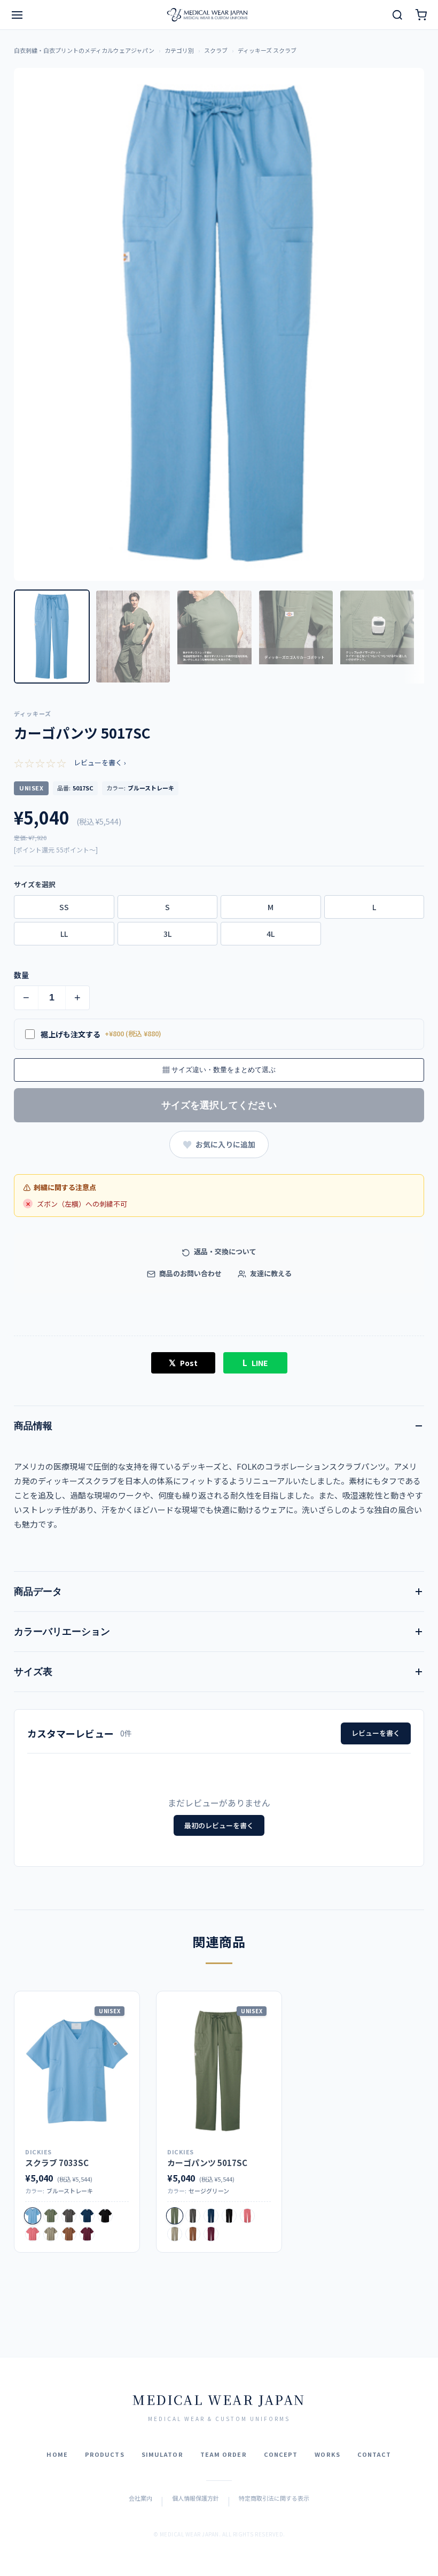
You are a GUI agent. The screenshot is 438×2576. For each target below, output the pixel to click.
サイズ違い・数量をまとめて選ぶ (219, 1070)
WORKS (327, 2454)
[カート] (421, 15)
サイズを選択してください (219, 1105)
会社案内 (140, 2498)
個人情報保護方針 (195, 2498)
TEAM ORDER (224, 2454)
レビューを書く (376, 1733)
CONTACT (374, 2454)
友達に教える (270, 1273)
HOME (57, 2454)
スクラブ (216, 50)
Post (183, 1362)
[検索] (397, 15)
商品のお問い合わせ (190, 1273)
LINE (255, 1362)
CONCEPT (281, 2454)
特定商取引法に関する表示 (274, 2498)
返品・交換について (224, 1251)
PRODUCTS (105, 2454)
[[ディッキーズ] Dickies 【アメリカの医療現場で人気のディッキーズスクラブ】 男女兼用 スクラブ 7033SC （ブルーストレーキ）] (77, 2071)
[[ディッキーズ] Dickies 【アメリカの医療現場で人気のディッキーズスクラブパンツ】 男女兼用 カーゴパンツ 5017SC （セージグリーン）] (219, 2071)
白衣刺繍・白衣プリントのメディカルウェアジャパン (84, 50)
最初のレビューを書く (219, 1825)
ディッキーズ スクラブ (267, 50)
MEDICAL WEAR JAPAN (219, 2399)
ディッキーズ (33, 713)
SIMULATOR (162, 2454)
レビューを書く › (100, 762)
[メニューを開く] (17, 15)
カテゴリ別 (179, 50)
